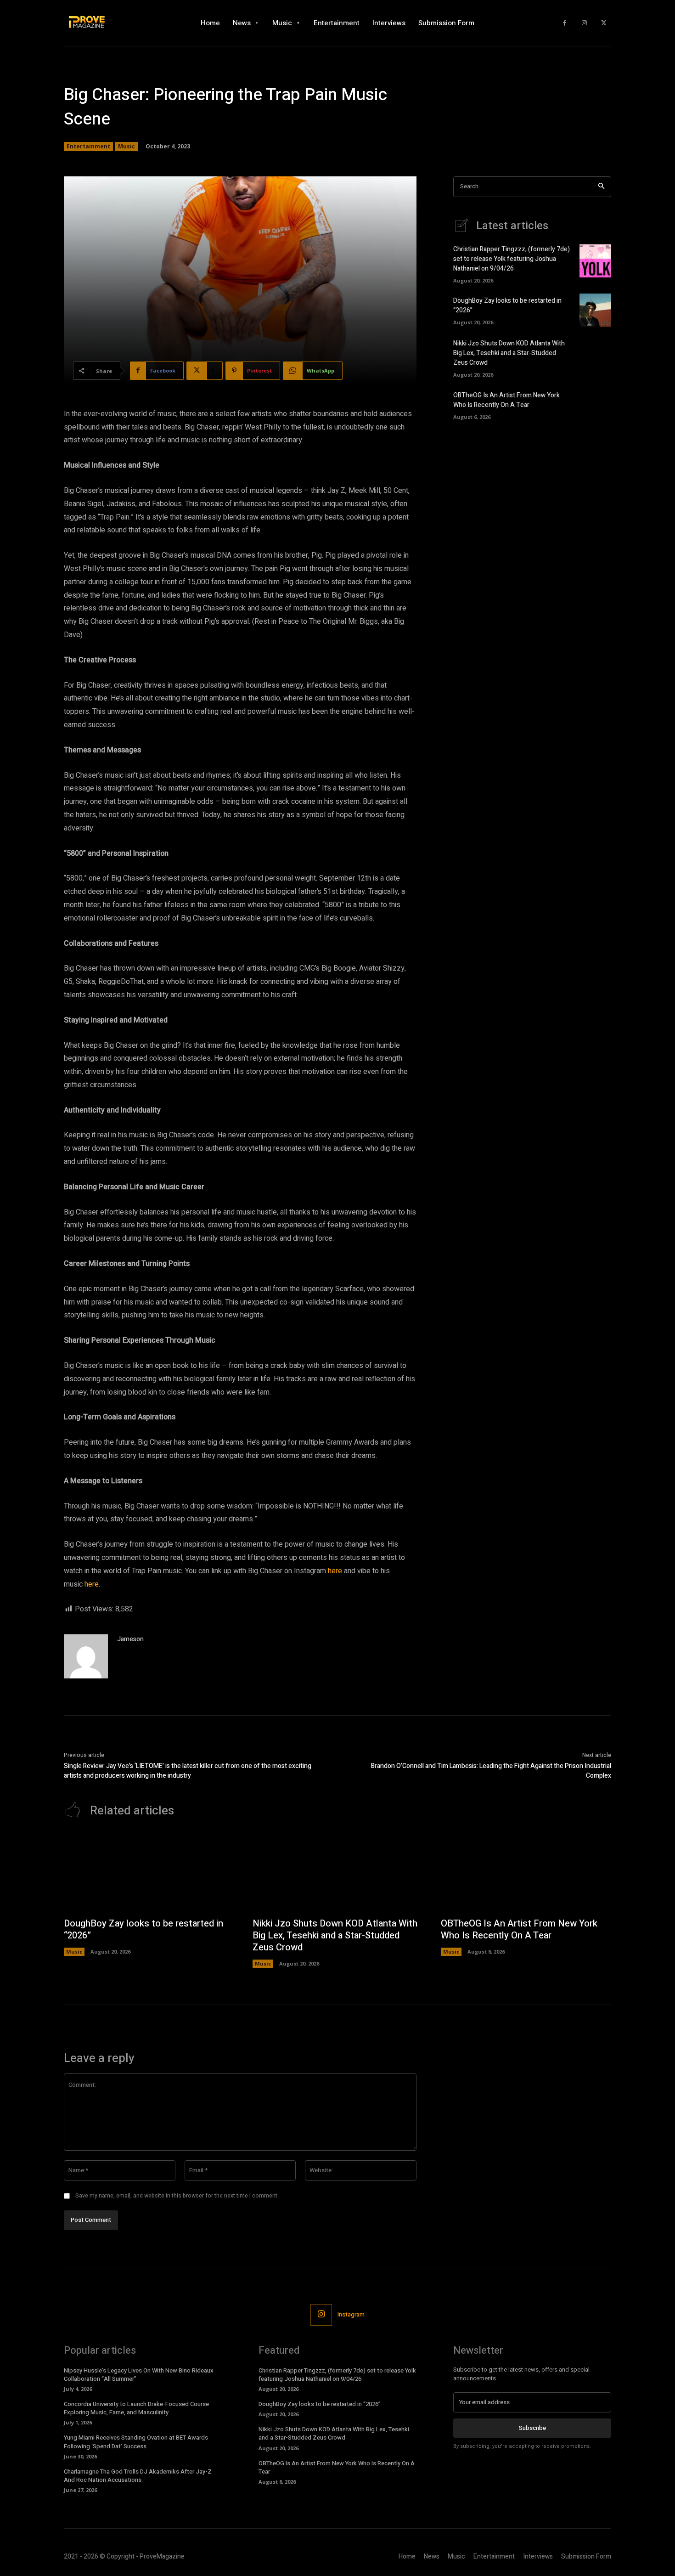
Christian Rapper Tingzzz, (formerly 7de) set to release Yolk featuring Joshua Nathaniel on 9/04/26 (512, 259)
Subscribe (532, 2428)
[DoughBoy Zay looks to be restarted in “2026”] (595, 310)
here (335, 1571)
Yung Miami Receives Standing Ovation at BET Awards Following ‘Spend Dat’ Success (136, 2442)
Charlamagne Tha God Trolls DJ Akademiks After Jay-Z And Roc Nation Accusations (138, 2476)
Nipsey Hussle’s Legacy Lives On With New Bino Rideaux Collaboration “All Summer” (139, 2375)
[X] (604, 23)
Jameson (130, 1639)
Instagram (351, 2314)
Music (127, 146)
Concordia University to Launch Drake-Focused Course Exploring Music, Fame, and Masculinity (136, 2408)
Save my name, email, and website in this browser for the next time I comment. (177, 2196)
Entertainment (88, 146)
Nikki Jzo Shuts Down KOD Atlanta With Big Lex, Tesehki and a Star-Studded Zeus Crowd (509, 353)
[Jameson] (86, 1656)
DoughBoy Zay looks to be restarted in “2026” (143, 1929)
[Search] (601, 187)
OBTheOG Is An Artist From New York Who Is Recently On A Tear (506, 400)
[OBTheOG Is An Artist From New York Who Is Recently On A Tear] (595, 404)
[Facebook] (565, 23)
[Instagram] (584, 23)
